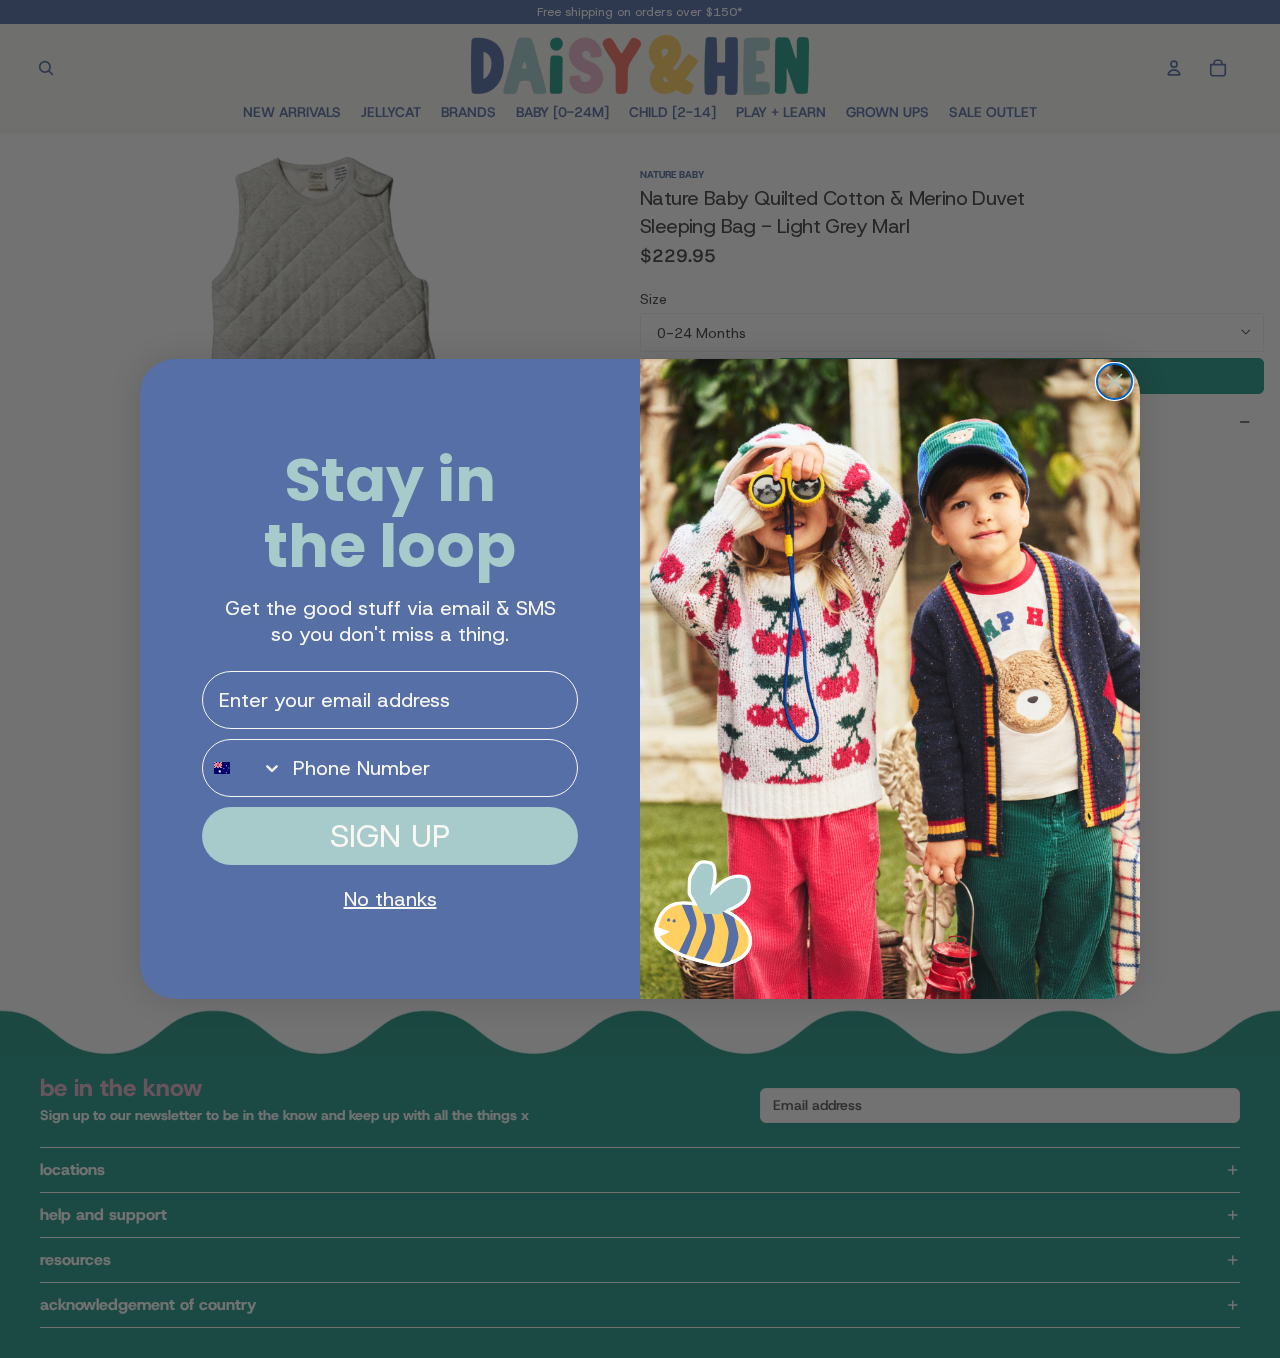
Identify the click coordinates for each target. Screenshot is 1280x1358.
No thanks (390, 899)
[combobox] (243, 768)
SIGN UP (390, 836)
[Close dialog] (1114, 381)
